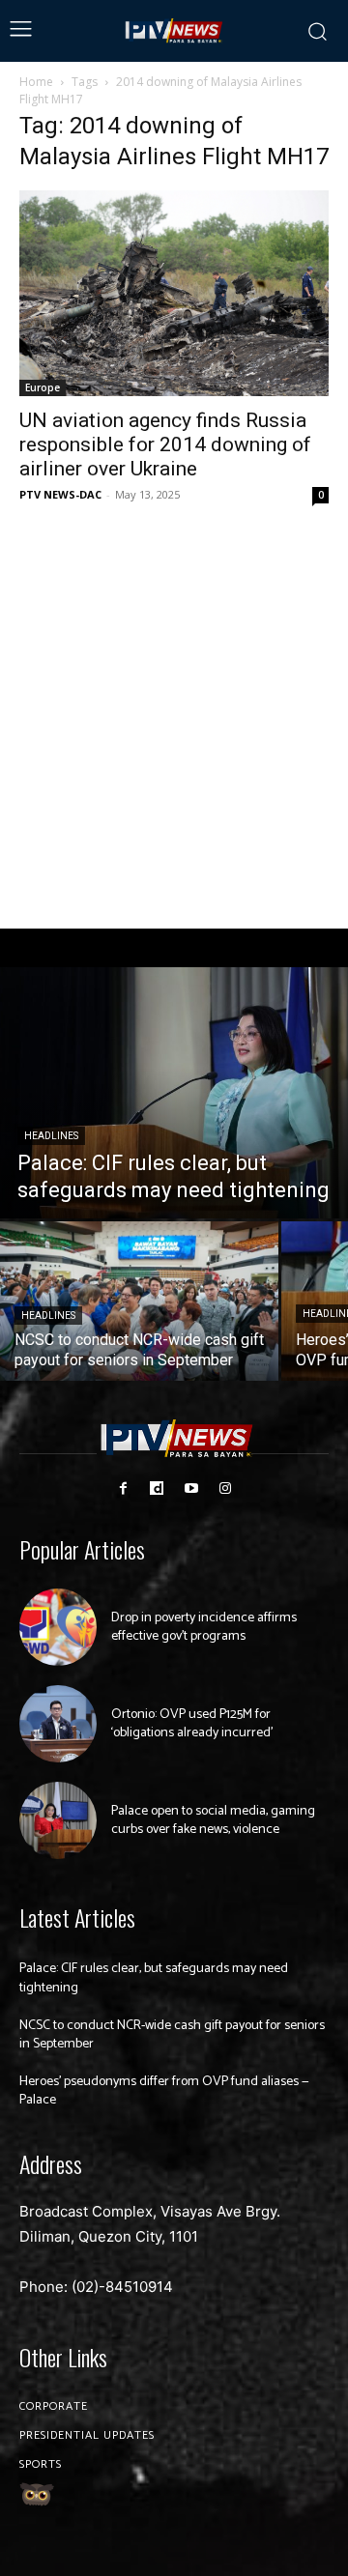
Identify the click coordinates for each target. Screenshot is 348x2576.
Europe (43, 387)
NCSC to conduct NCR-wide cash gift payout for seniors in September (172, 2035)
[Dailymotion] (157, 1488)
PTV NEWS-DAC (60, 494)
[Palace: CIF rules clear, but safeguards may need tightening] (174, 1093)
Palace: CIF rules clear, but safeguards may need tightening (154, 1978)
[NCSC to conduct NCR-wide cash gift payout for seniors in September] (139, 1301)
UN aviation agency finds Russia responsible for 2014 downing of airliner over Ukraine (165, 444)
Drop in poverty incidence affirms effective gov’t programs (204, 1628)
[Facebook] (123, 1488)
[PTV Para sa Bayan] (174, 31)
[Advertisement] (174, 718)
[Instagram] (225, 1488)
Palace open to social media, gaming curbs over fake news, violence (213, 1821)
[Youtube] (191, 1488)
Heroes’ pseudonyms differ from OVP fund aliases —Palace (164, 2091)
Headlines (51, 1136)
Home (36, 82)
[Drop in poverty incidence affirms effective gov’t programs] (58, 1627)
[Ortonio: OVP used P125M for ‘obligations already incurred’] (58, 1724)
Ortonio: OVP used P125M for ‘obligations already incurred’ (192, 1724)
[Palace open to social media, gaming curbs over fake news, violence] (58, 1820)
